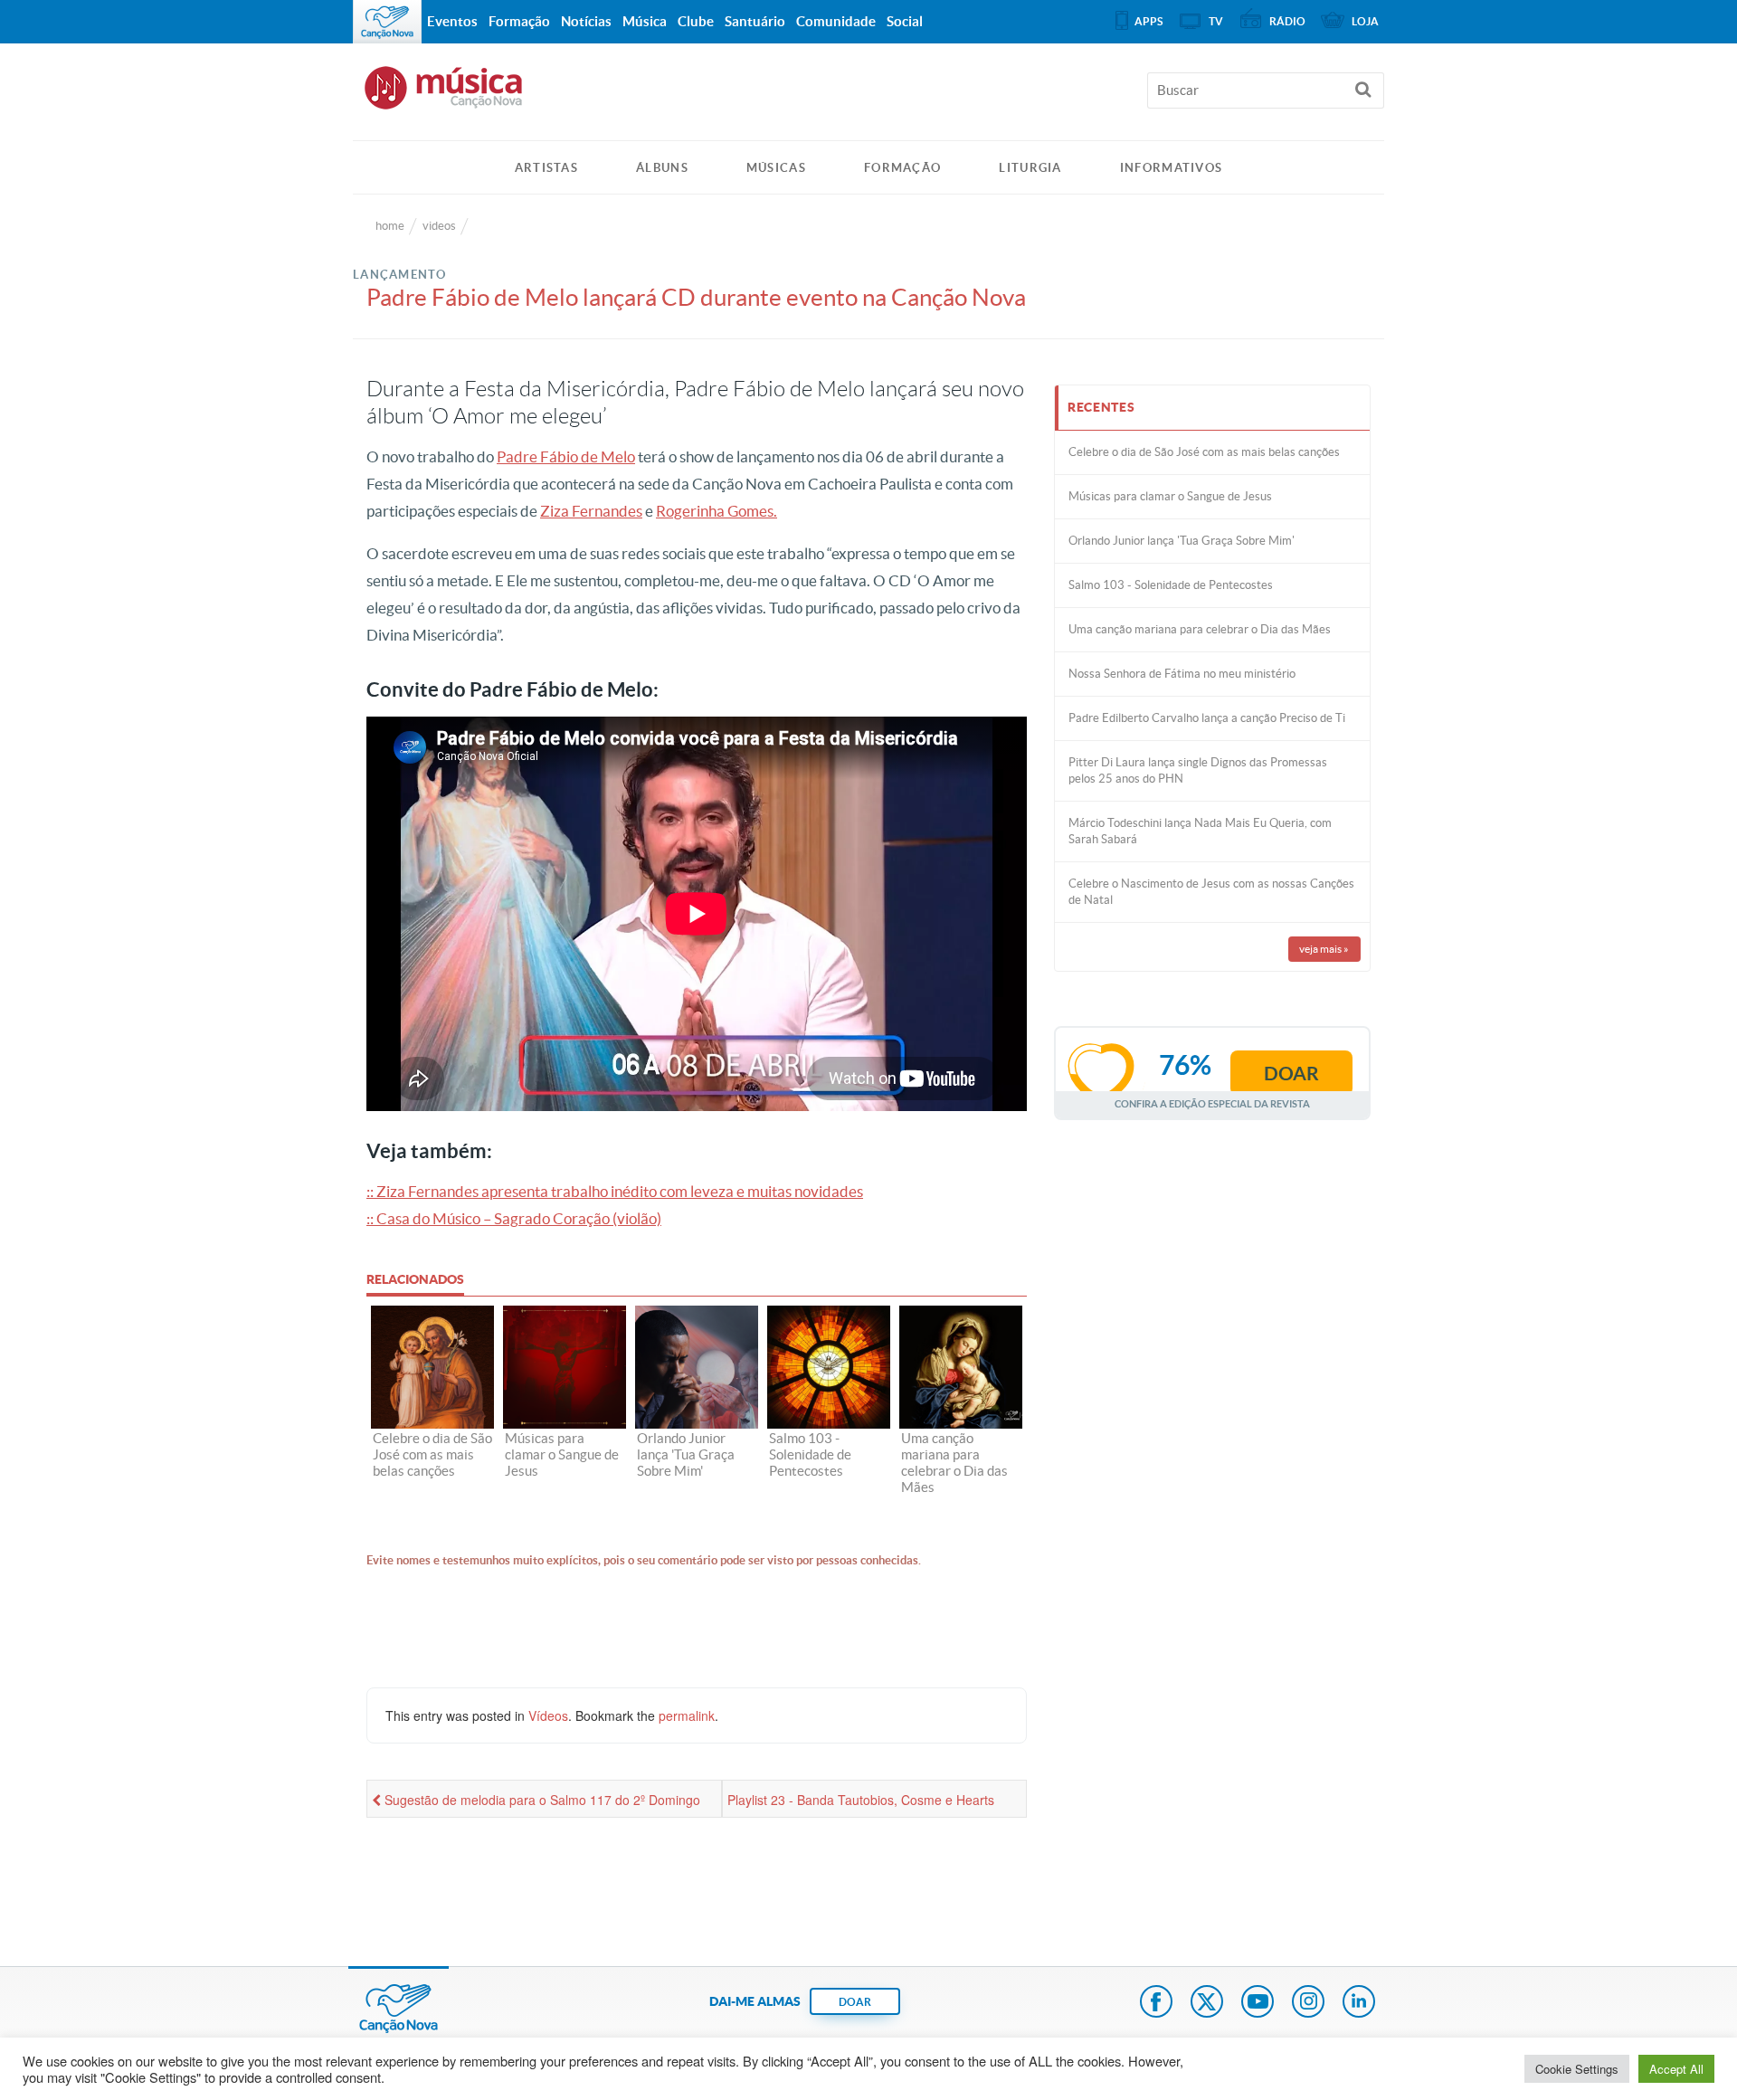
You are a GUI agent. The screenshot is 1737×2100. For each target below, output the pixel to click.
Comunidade (836, 21)
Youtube (1258, 2003)
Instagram (1308, 2003)
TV (1216, 21)
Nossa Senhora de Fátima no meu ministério (1182, 674)
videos (439, 226)
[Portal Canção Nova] (387, 22)
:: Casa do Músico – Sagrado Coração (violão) (514, 1218)
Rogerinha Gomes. (717, 511)
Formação (902, 168)
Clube (696, 21)
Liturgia (1030, 168)
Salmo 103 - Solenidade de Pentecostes (1171, 585)
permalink (687, 1715)
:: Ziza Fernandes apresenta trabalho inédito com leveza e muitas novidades (615, 1191)
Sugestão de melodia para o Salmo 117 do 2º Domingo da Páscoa (536, 1804)
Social (905, 21)
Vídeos (548, 1715)
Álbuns (662, 168)
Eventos (452, 21)
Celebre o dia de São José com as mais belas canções (1204, 452)
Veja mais (1324, 949)
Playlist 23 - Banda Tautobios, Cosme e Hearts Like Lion (861, 1804)
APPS (1149, 21)
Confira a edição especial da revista (1212, 1103)
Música (645, 21)
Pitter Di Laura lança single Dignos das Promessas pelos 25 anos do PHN (1198, 770)
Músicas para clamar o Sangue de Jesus (1170, 496)
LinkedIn (1359, 2003)
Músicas (776, 168)
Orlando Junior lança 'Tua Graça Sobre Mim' (1182, 541)
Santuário (755, 21)
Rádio (1287, 21)
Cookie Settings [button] (1577, 2069)
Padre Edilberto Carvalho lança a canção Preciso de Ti (1207, 718)
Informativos (1172, 168)
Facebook (1156, 2003)
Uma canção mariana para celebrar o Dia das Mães (1200, 629)
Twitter (1207, 2003)
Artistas (546, 168)
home (390, 226)
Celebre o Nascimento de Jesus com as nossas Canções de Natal (1211, 892)
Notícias (586, 21)
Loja (1365, 21)
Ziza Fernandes (591, 511)
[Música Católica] (868, 96)
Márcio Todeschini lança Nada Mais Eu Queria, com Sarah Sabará (1200, 831)
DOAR (855, 2002)
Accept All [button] (1676, 2069)
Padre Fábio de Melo (566, 456)
